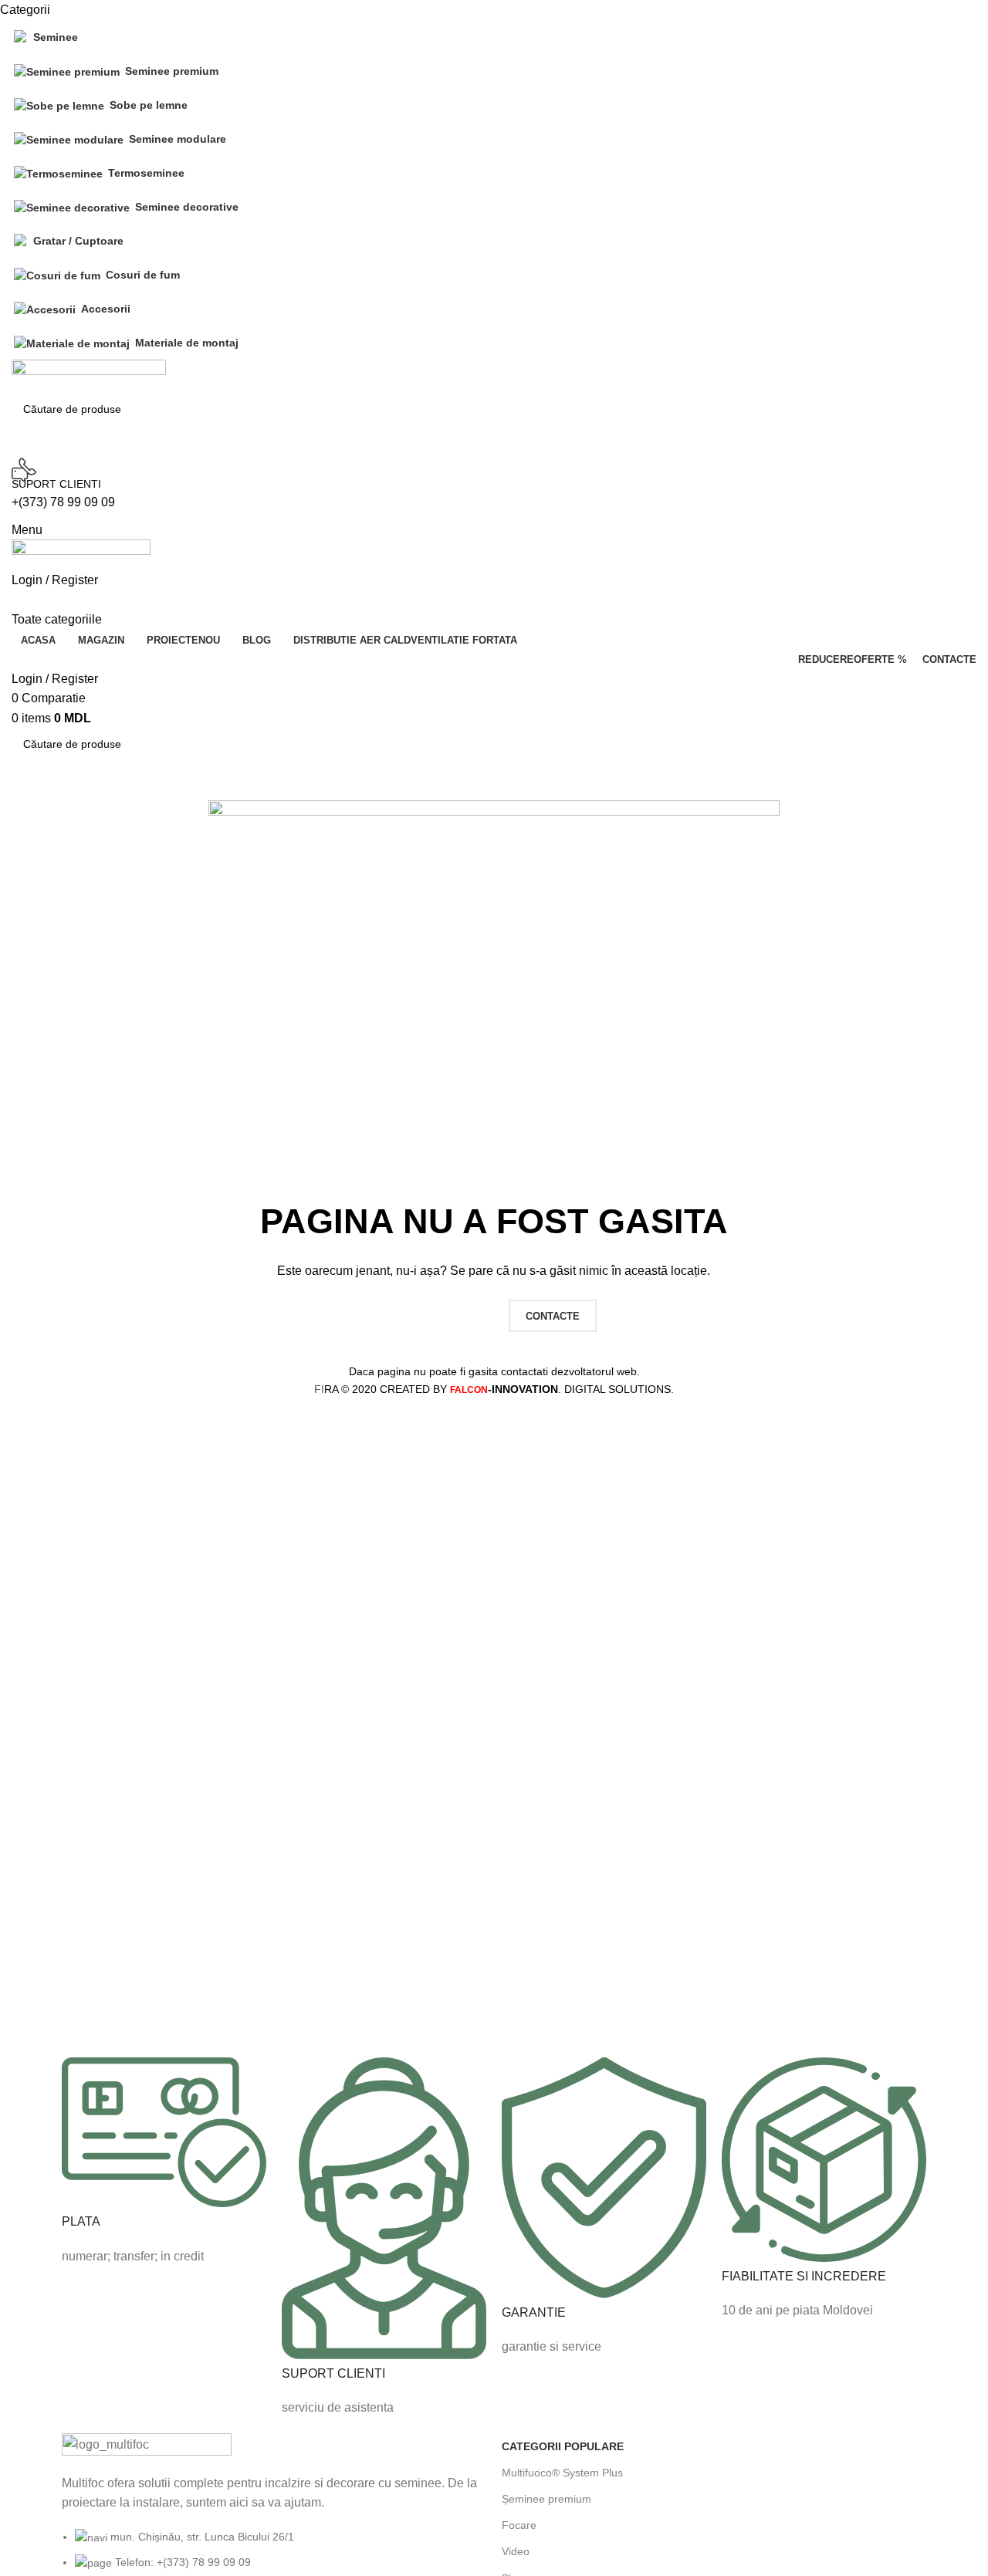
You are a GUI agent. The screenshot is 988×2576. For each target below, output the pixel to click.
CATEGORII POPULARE (563, 2446)
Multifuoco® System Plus (562, 2473)
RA (326, 1389)
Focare (519, 2525)
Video (516, 2551)
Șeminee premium (546, 2499)
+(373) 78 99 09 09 (63, 502)
